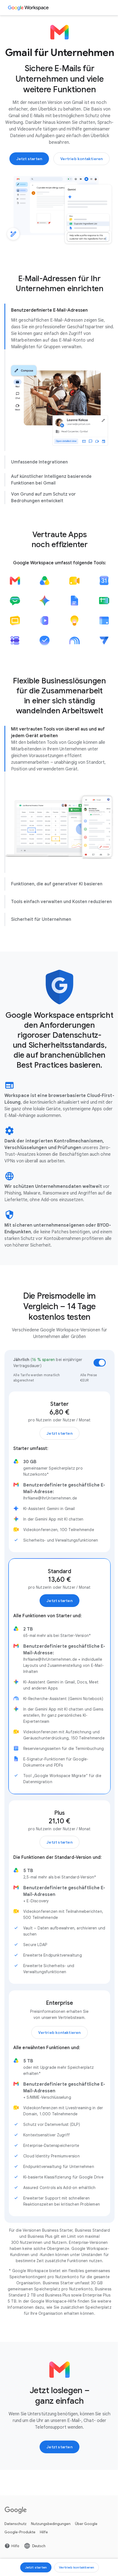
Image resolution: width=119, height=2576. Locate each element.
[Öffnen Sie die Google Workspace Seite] (29, 8)
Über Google (86, 2557)
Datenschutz (15, 2557)
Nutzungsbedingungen (51, 2557)
